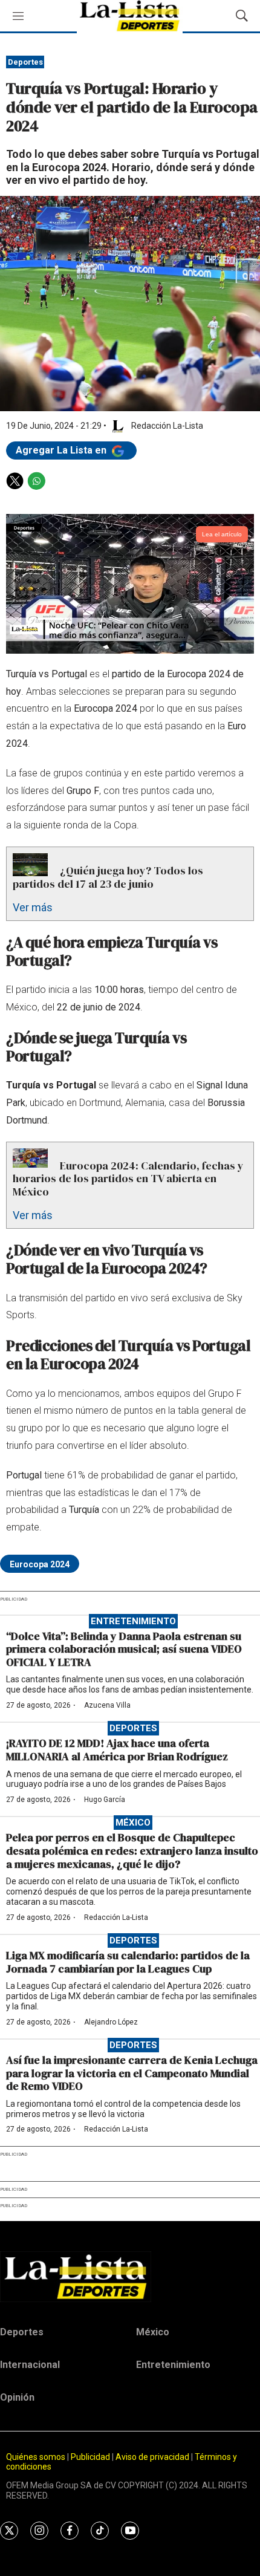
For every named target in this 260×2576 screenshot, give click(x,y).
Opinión (17, 2397)
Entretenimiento (133, 1621)
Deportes (25, 62)
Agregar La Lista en (62, 450)
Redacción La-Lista (116, 1917)
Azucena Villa (107, 1705)
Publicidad (91, 2457)
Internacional (30, 2365)
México (133, 1823)
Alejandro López (111, 2022)
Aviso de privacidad (152, 2457)
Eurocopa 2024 (40, 1564)
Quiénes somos (36, 2457)
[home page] (130, 2277)
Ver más (33, 907)
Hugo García (105, 1800)
